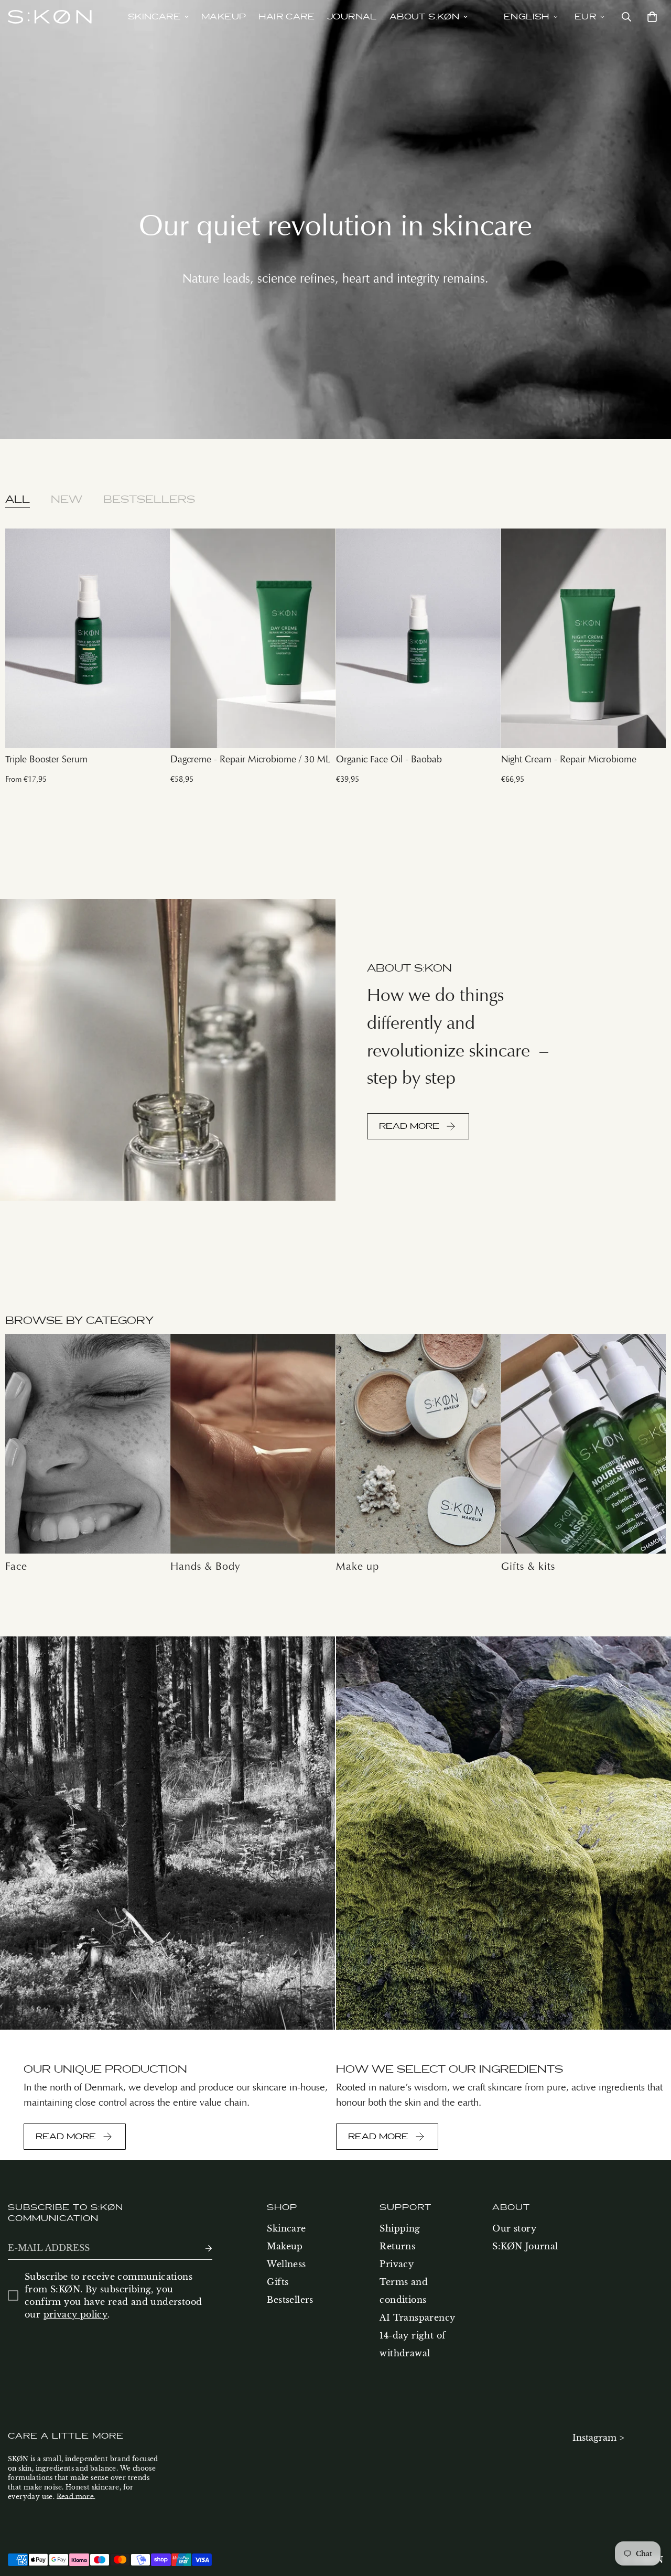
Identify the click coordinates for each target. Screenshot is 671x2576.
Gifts (278, 2282)
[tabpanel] (335, 658)
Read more (75, 2497)
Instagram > (598, 2438)
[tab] (18, 499)
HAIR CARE (286, 17)
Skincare (286, 2228)
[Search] (626, 17)
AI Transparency (417, 2318)
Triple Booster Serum (46, 759)
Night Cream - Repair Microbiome (569, 759)
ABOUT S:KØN (424, 17)
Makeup (285, 2246)
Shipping (400, 2228)
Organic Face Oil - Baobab (389, 759)
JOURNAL (352, 17)
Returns (397, 2246)
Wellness (286, 2264)
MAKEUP (224, 17)
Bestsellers (290, 2300)
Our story (514, 2228)
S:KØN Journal (525, 2246)
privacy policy (76, 2314)
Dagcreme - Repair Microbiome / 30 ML (250, 759)
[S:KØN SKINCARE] (50, 17)
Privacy (397, 2264)
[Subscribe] (200, 2248)
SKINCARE (154, 17)
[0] (650, 17)
